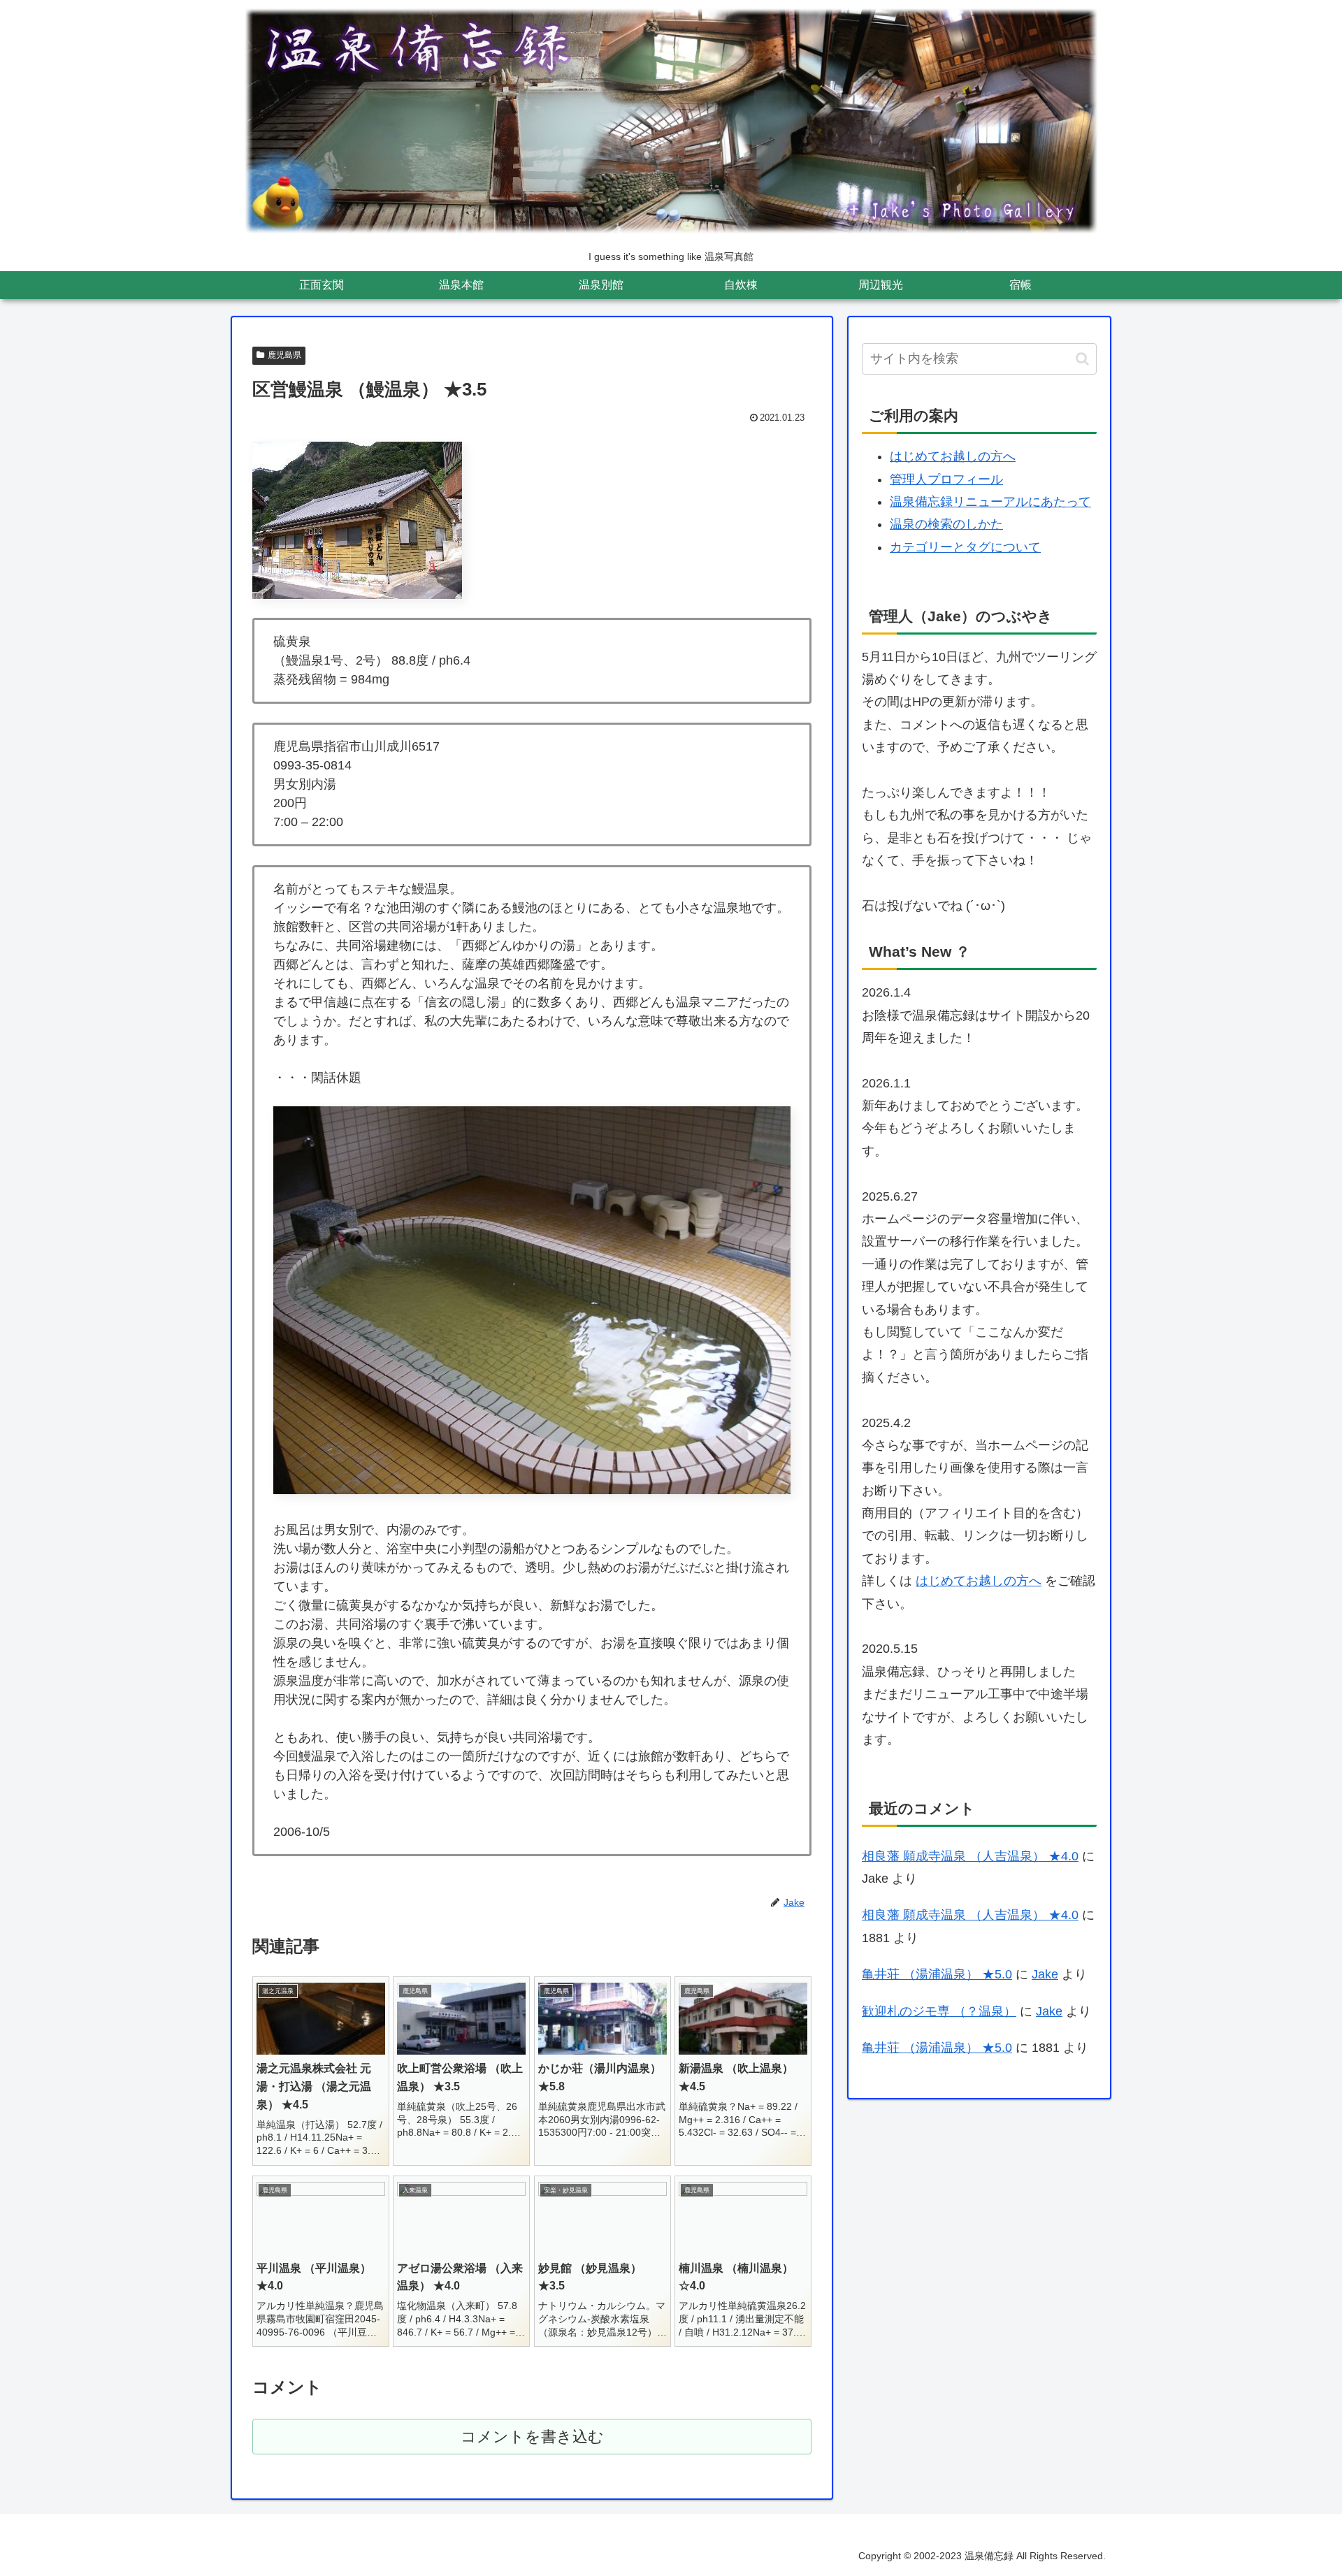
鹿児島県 (284, 355)
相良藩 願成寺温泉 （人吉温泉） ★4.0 (970, 1856)
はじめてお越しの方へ (953, 456)
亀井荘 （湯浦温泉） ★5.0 (937, 1974)
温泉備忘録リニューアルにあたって (990, 502)
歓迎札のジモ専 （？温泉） (939, 2011)
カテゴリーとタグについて (965, 547)
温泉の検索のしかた (946, 524)
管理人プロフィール (946, 479)
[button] (1082, 359)
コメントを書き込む (532, 2437)
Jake (1045, 1974)
